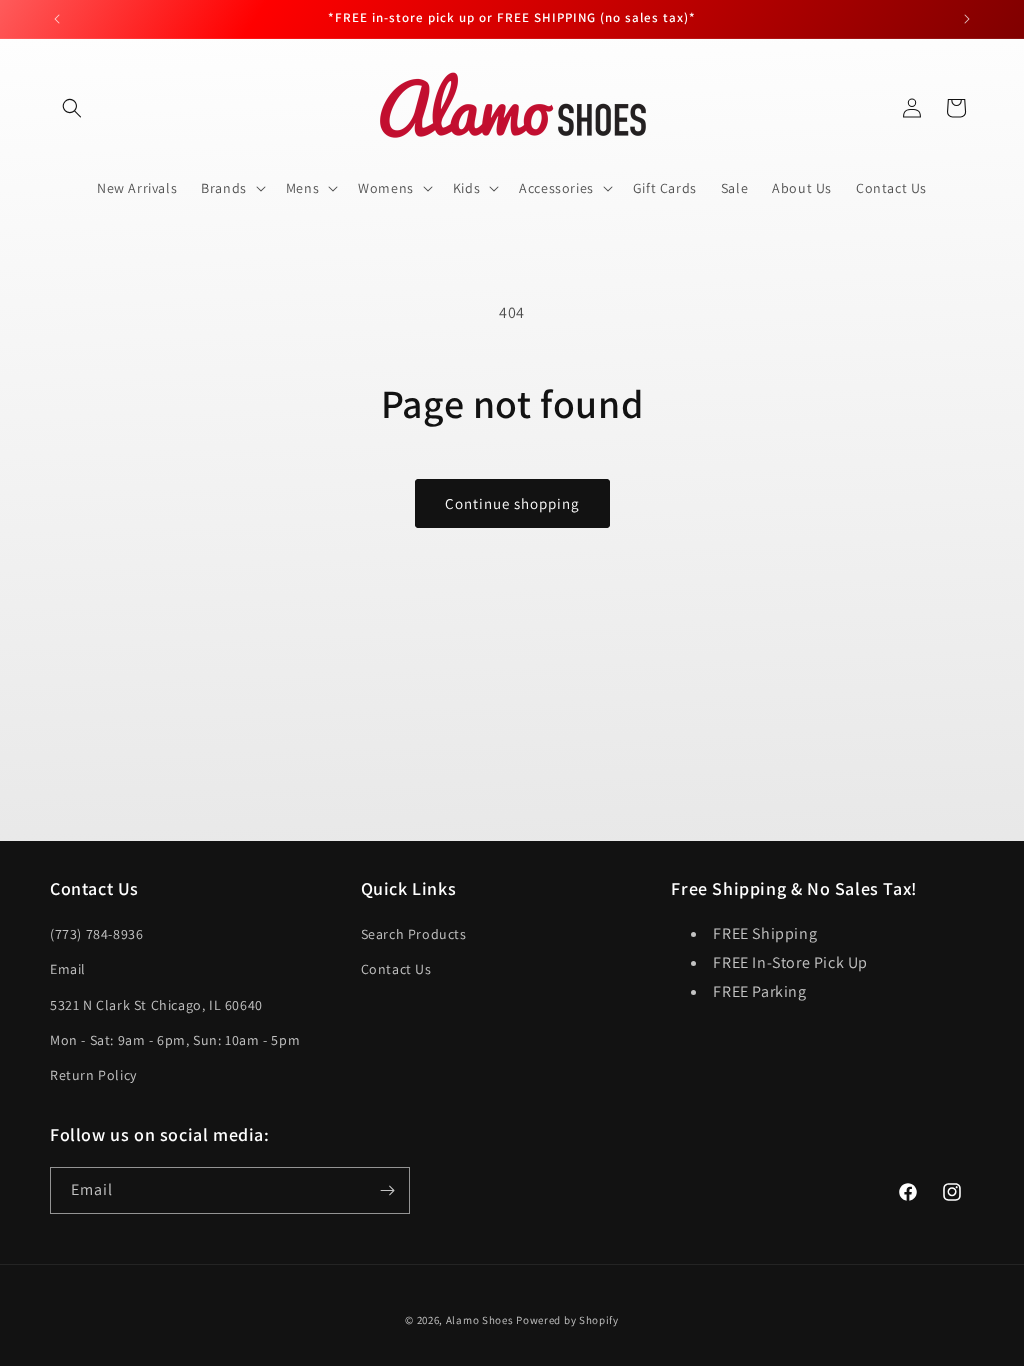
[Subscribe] (387, 1190)
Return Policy (93, 1075)
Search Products (414, 934)
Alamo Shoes (480, 1320)
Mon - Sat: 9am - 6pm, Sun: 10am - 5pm (175, 1040)
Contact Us (396, 969)
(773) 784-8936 (96, 934)
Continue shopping (512, 503)
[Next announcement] (967, 19)
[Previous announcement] (57, 19)
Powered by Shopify (567, 1320)
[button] (72, 108)
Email (68, 969)
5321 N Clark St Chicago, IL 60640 (156, 1005)
